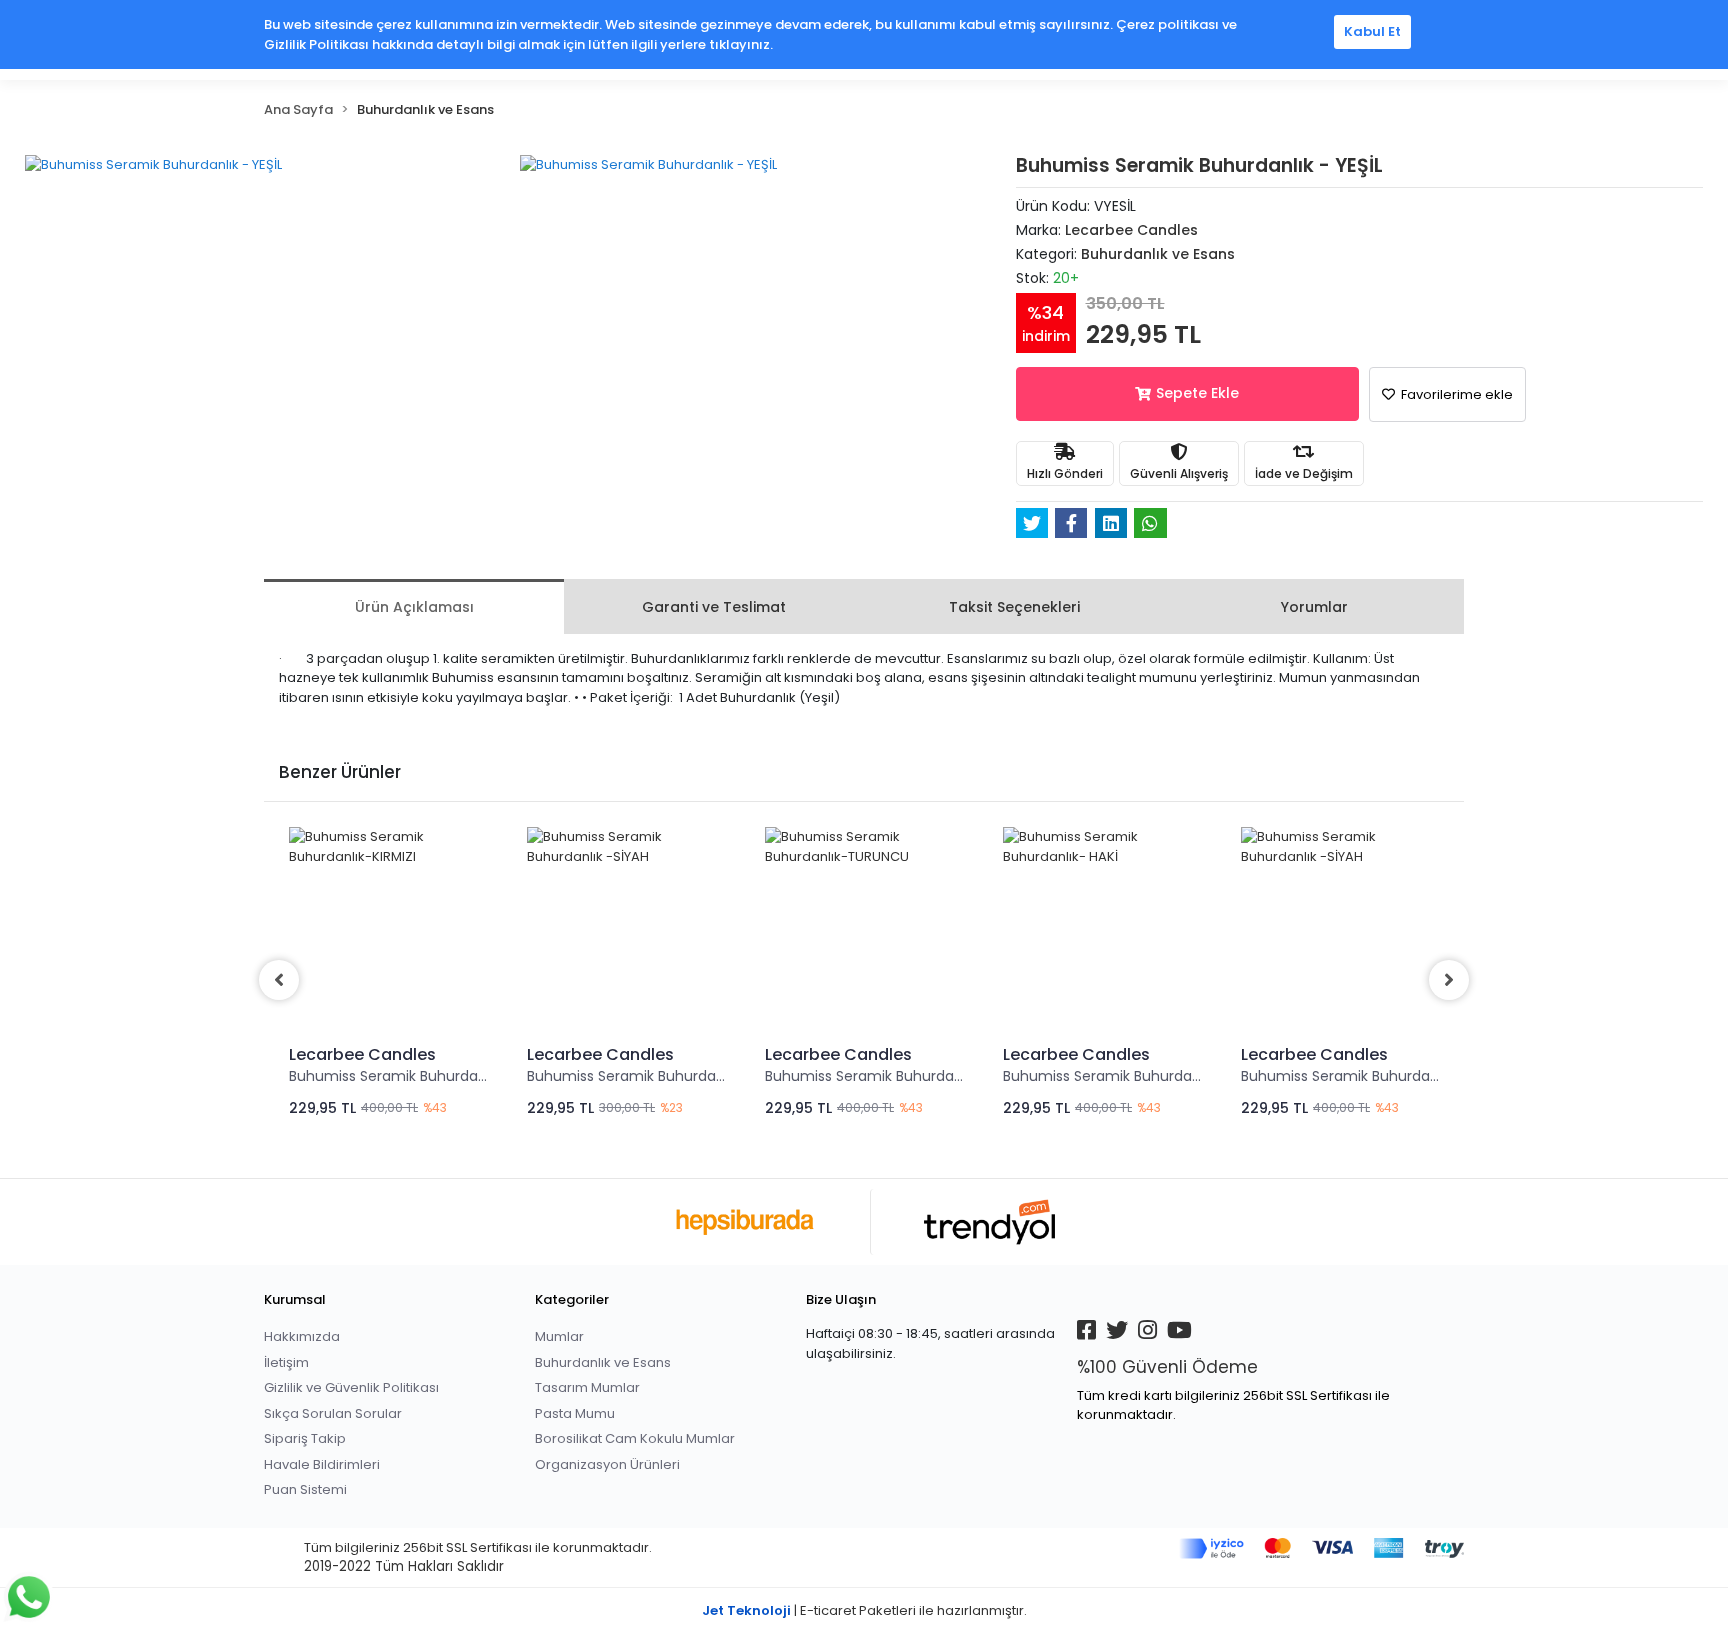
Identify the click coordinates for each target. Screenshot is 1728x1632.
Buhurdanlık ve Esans (603, 1362)
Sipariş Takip (305, 1438)
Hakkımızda (302, 1336)
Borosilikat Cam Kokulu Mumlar (635, 1438)
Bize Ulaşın (841, 1299)
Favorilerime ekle (1455, 394)
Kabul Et (1372, 31)
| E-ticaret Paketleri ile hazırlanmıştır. (864, 1610)
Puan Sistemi (305, 1489)
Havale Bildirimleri (322, 1464)
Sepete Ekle (1197, 393)
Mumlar (559, 1336)
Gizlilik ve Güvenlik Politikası (351, 1387)
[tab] (414, 606)
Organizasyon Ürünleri (607, 1464)
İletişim (286, 1362)
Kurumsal (295, 1299)
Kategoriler (572, 1299)
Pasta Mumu (575, 1413)
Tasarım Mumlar (587, 1387)
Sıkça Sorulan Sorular (333, 1413)
